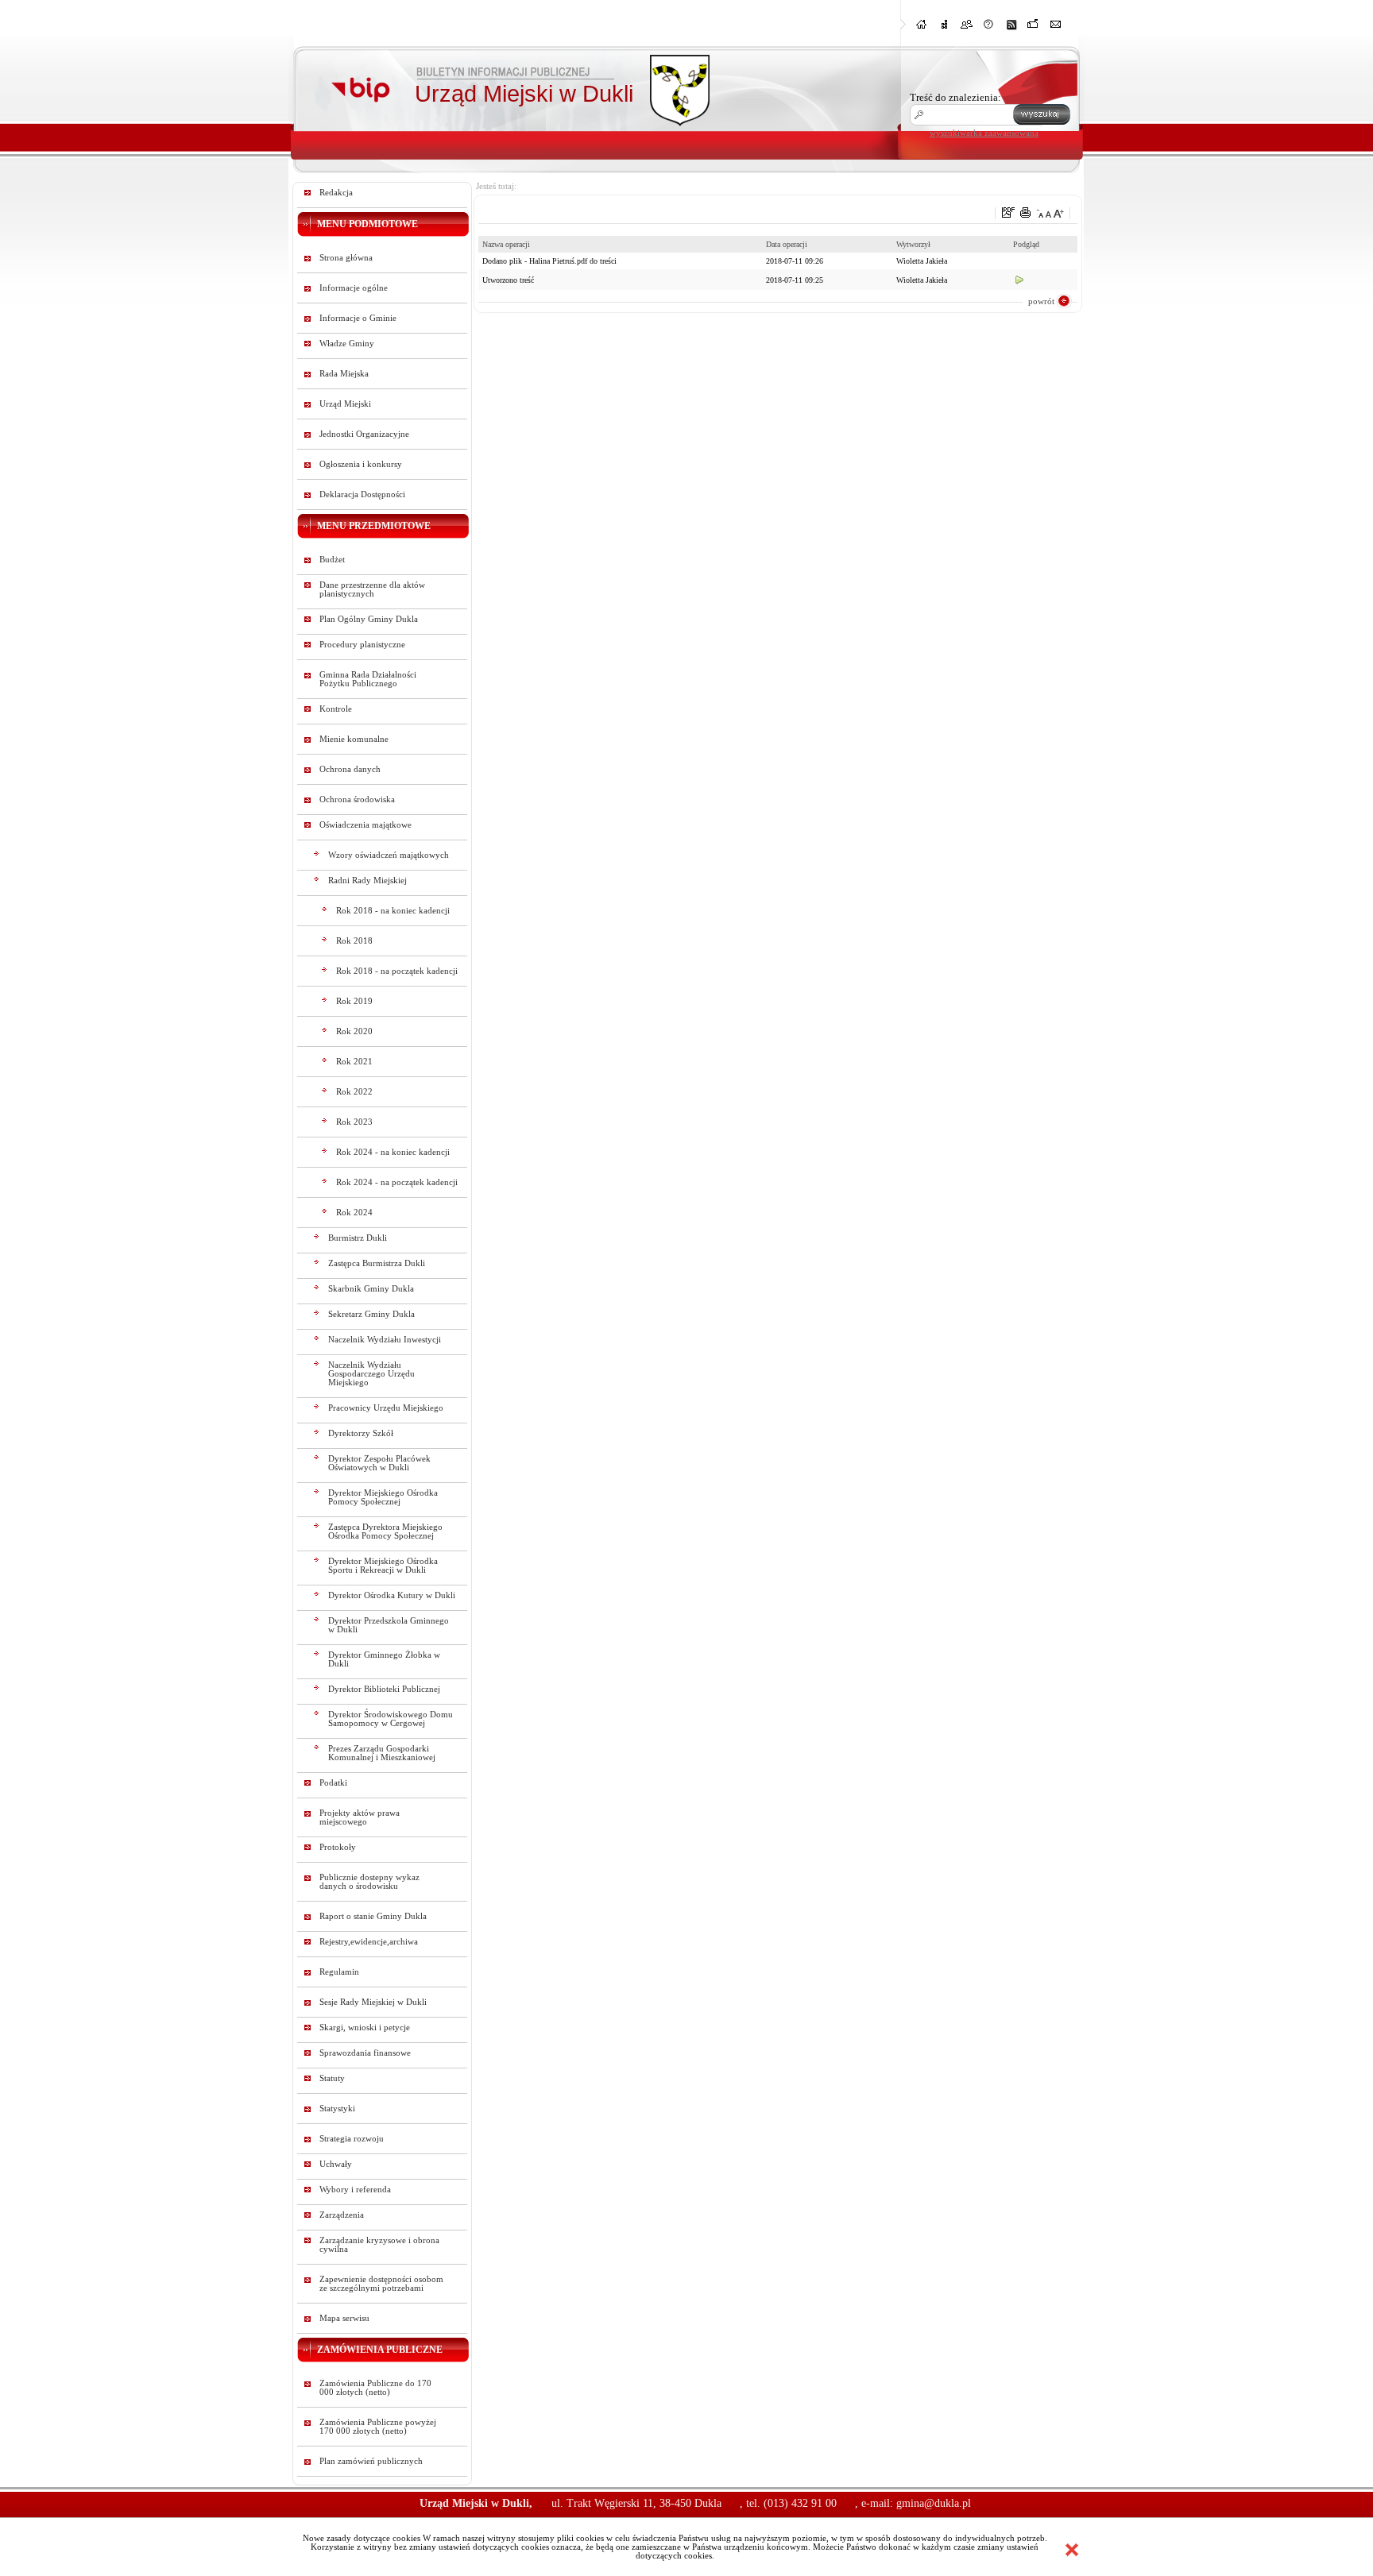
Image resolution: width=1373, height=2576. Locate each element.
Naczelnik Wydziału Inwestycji (385, 1340)
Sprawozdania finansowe (365, 2053)
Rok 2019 (354, 1001)
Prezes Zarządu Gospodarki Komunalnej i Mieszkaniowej (382, 1753)
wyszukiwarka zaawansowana (984, 133)
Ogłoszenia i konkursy (361, 464)
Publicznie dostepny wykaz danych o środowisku (369, 1882)
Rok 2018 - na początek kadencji (397, 971)
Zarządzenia (342, 2215)
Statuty (332, 2078)
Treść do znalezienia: (955, 97)
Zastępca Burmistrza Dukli (377, 1263)
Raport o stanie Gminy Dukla (373, 1916)
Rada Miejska (344, 374)
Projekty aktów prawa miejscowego (360, 1817)
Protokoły (338, 1847)
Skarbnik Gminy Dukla (371, 1289)
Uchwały (336, 2164)
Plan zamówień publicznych (371, 2461)
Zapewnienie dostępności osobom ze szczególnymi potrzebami (381, 2284)
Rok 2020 (354, 1031)
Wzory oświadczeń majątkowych (389, 855)
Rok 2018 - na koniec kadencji (393, 911)
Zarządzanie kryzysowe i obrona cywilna (379, 2245)
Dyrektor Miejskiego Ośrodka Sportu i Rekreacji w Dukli (383, 1566)
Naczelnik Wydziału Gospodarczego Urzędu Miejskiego (371, 1374)
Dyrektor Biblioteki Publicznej (384, 1689)
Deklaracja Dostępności (362, 494)
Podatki (333, 1783)
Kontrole (336, 709)
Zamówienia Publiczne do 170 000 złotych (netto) (375, 2388)
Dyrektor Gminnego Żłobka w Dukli (384, 1659)
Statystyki (337, 2109)
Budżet (332, 560)
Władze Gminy (347, 344)
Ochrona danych (350, 769)
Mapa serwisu (344, 2318)
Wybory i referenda (355, 2190)
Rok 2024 (354, 1213)
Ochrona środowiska (357, 799)
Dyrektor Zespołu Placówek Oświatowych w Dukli (379, 1463)
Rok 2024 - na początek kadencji (397, 1182)
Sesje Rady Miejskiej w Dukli (373, 2002)
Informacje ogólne (354, 288)
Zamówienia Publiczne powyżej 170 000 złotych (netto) (378, 2427)
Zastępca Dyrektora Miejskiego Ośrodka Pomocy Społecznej (385, 1531)
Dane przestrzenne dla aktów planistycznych (372, 589)
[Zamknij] (1072, 2550)
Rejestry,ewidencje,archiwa (369, 1942)
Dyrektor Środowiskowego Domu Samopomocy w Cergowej (391, 1719)
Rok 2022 (354, 1092)
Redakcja (336, 193)
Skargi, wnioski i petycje (365, 2028)
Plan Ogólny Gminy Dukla (369, 619)
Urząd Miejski (345, 404)
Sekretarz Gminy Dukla (371, 1314)
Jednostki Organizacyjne (364, 434)
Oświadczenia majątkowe (365, 825)
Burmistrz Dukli (358, 1238)
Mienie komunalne (354, 739)
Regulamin (339, 1972)
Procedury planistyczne (362, 645)
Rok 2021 (354, 1062)
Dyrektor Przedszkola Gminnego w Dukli (389, 1625)
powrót (1041, 301)
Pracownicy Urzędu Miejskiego (386, 1408)
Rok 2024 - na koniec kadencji (393, 1152)
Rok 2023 (354, 1122)
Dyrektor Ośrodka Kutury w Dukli (392, 1595)
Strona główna (346, 258)
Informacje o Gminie (358, 318)
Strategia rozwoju (352, 2139)
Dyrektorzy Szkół (361, 1433)
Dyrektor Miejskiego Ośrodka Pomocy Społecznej (383, 1497)
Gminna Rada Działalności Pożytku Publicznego (368, 679)
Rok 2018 (354, 941)
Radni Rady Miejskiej (367, 881)
